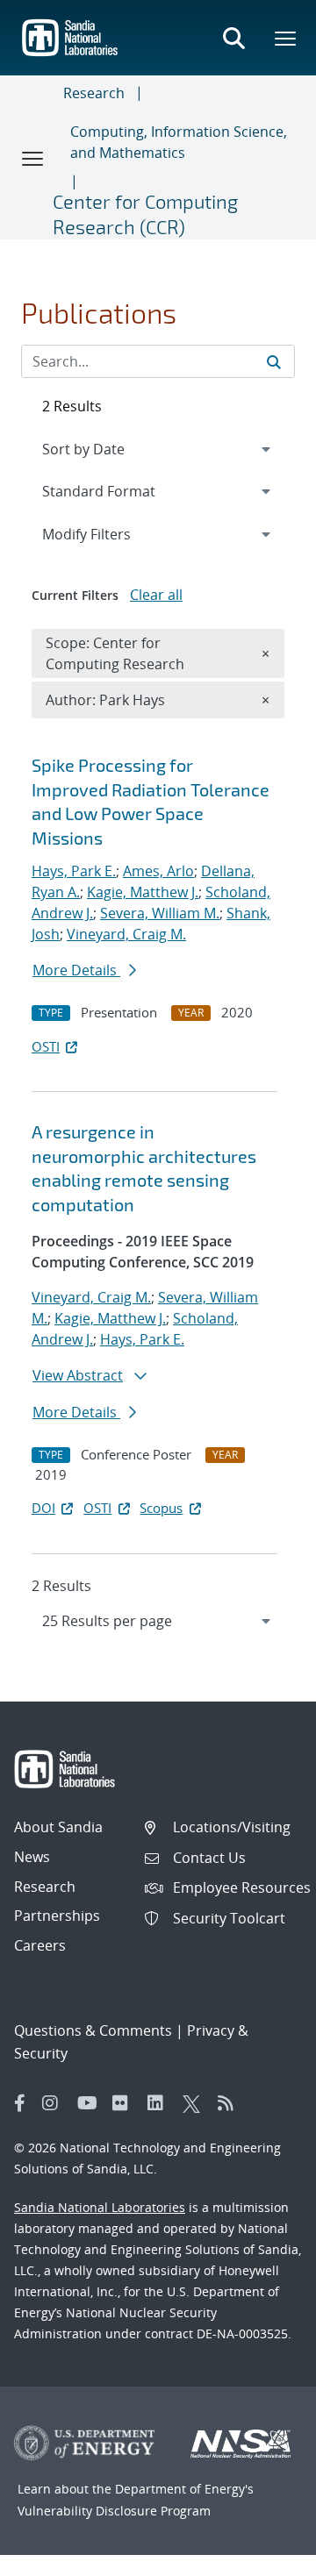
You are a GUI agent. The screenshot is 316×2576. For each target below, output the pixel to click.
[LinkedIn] (161, 2103)
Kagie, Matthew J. (143, 892)
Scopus (161, 1508)
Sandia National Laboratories (100, 2207)
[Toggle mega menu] (286, 38)
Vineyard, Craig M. (126, 934)
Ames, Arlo (158, 871)
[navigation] (158, 1621)
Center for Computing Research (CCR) (145, 214)
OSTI (46, 1046)
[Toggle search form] (233, 38)
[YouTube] (90, 2103)
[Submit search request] (274, 361)
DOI (43, 1508)
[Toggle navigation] (33, 158)
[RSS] (231, 2103)
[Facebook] (20, 2103)
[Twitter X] (196, 2103)
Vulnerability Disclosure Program (114, 2511)
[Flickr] (126, 2103)
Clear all (156, 595)
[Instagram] (55, 2103)
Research (94, 93)
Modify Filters (110, 534)
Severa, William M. (160, 913)
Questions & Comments (93, 2030)
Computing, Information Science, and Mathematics (179, 142)
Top (264, 2556)
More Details (76, 970)
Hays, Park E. (74, 871)
